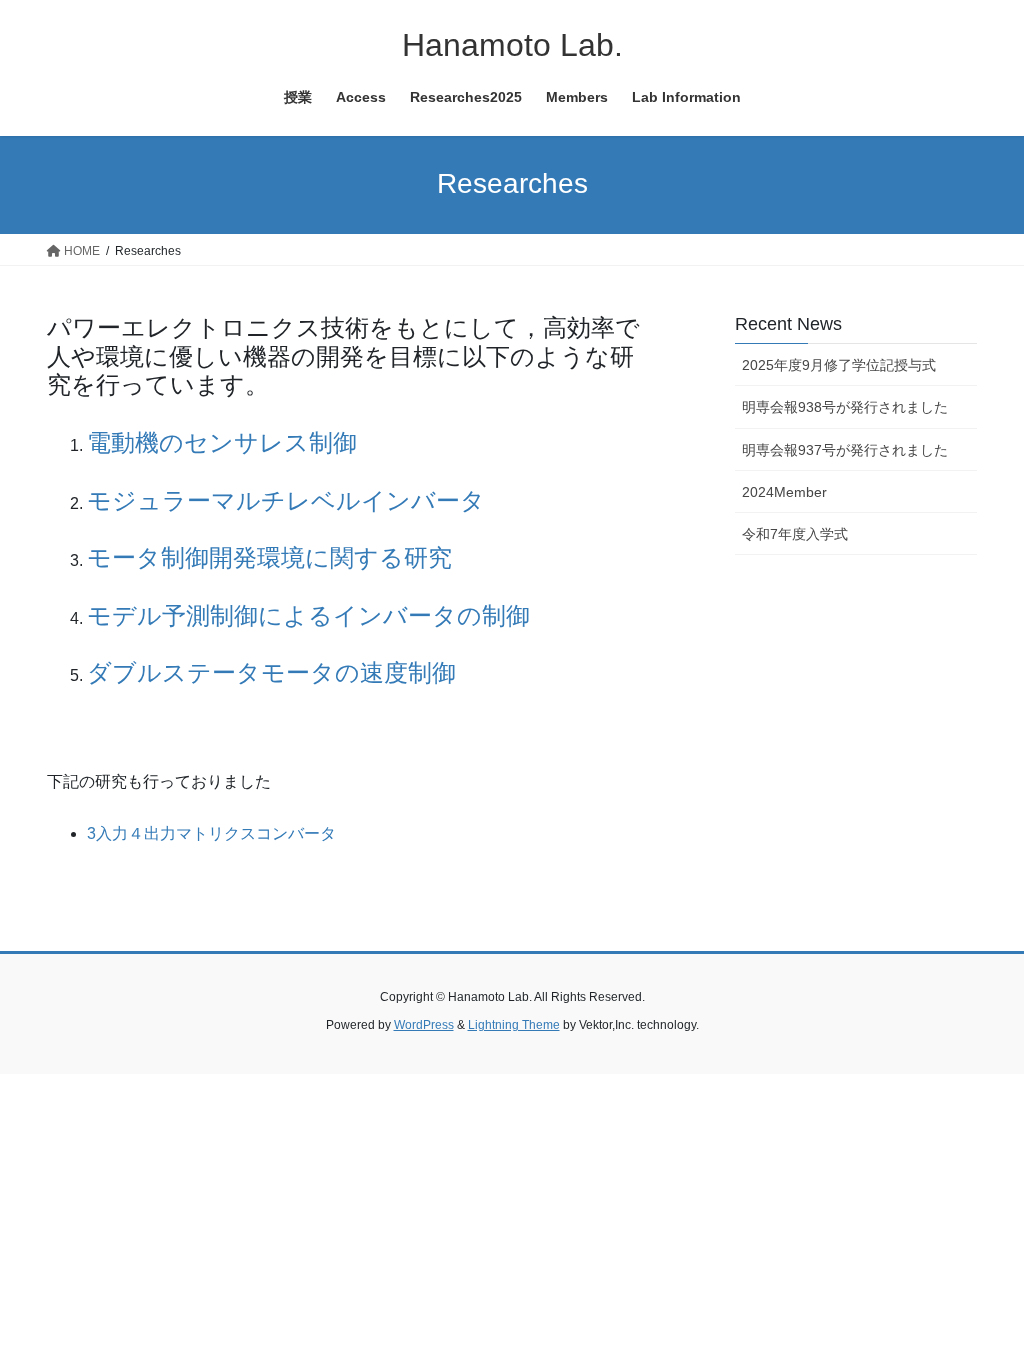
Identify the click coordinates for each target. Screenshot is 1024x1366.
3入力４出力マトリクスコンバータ (211, 833)
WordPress (424, 1025)
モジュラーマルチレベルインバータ (286, 500)
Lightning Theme (514, 1025)
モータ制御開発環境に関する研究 (269, 557)
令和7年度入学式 (795, 534)
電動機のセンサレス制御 (222, 442)
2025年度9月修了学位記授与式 (839, 365)
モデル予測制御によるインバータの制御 (308, 615)
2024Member (784, 492)
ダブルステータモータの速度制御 (271, 672)
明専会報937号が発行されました (845, 450)
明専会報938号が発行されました (845, 407)
